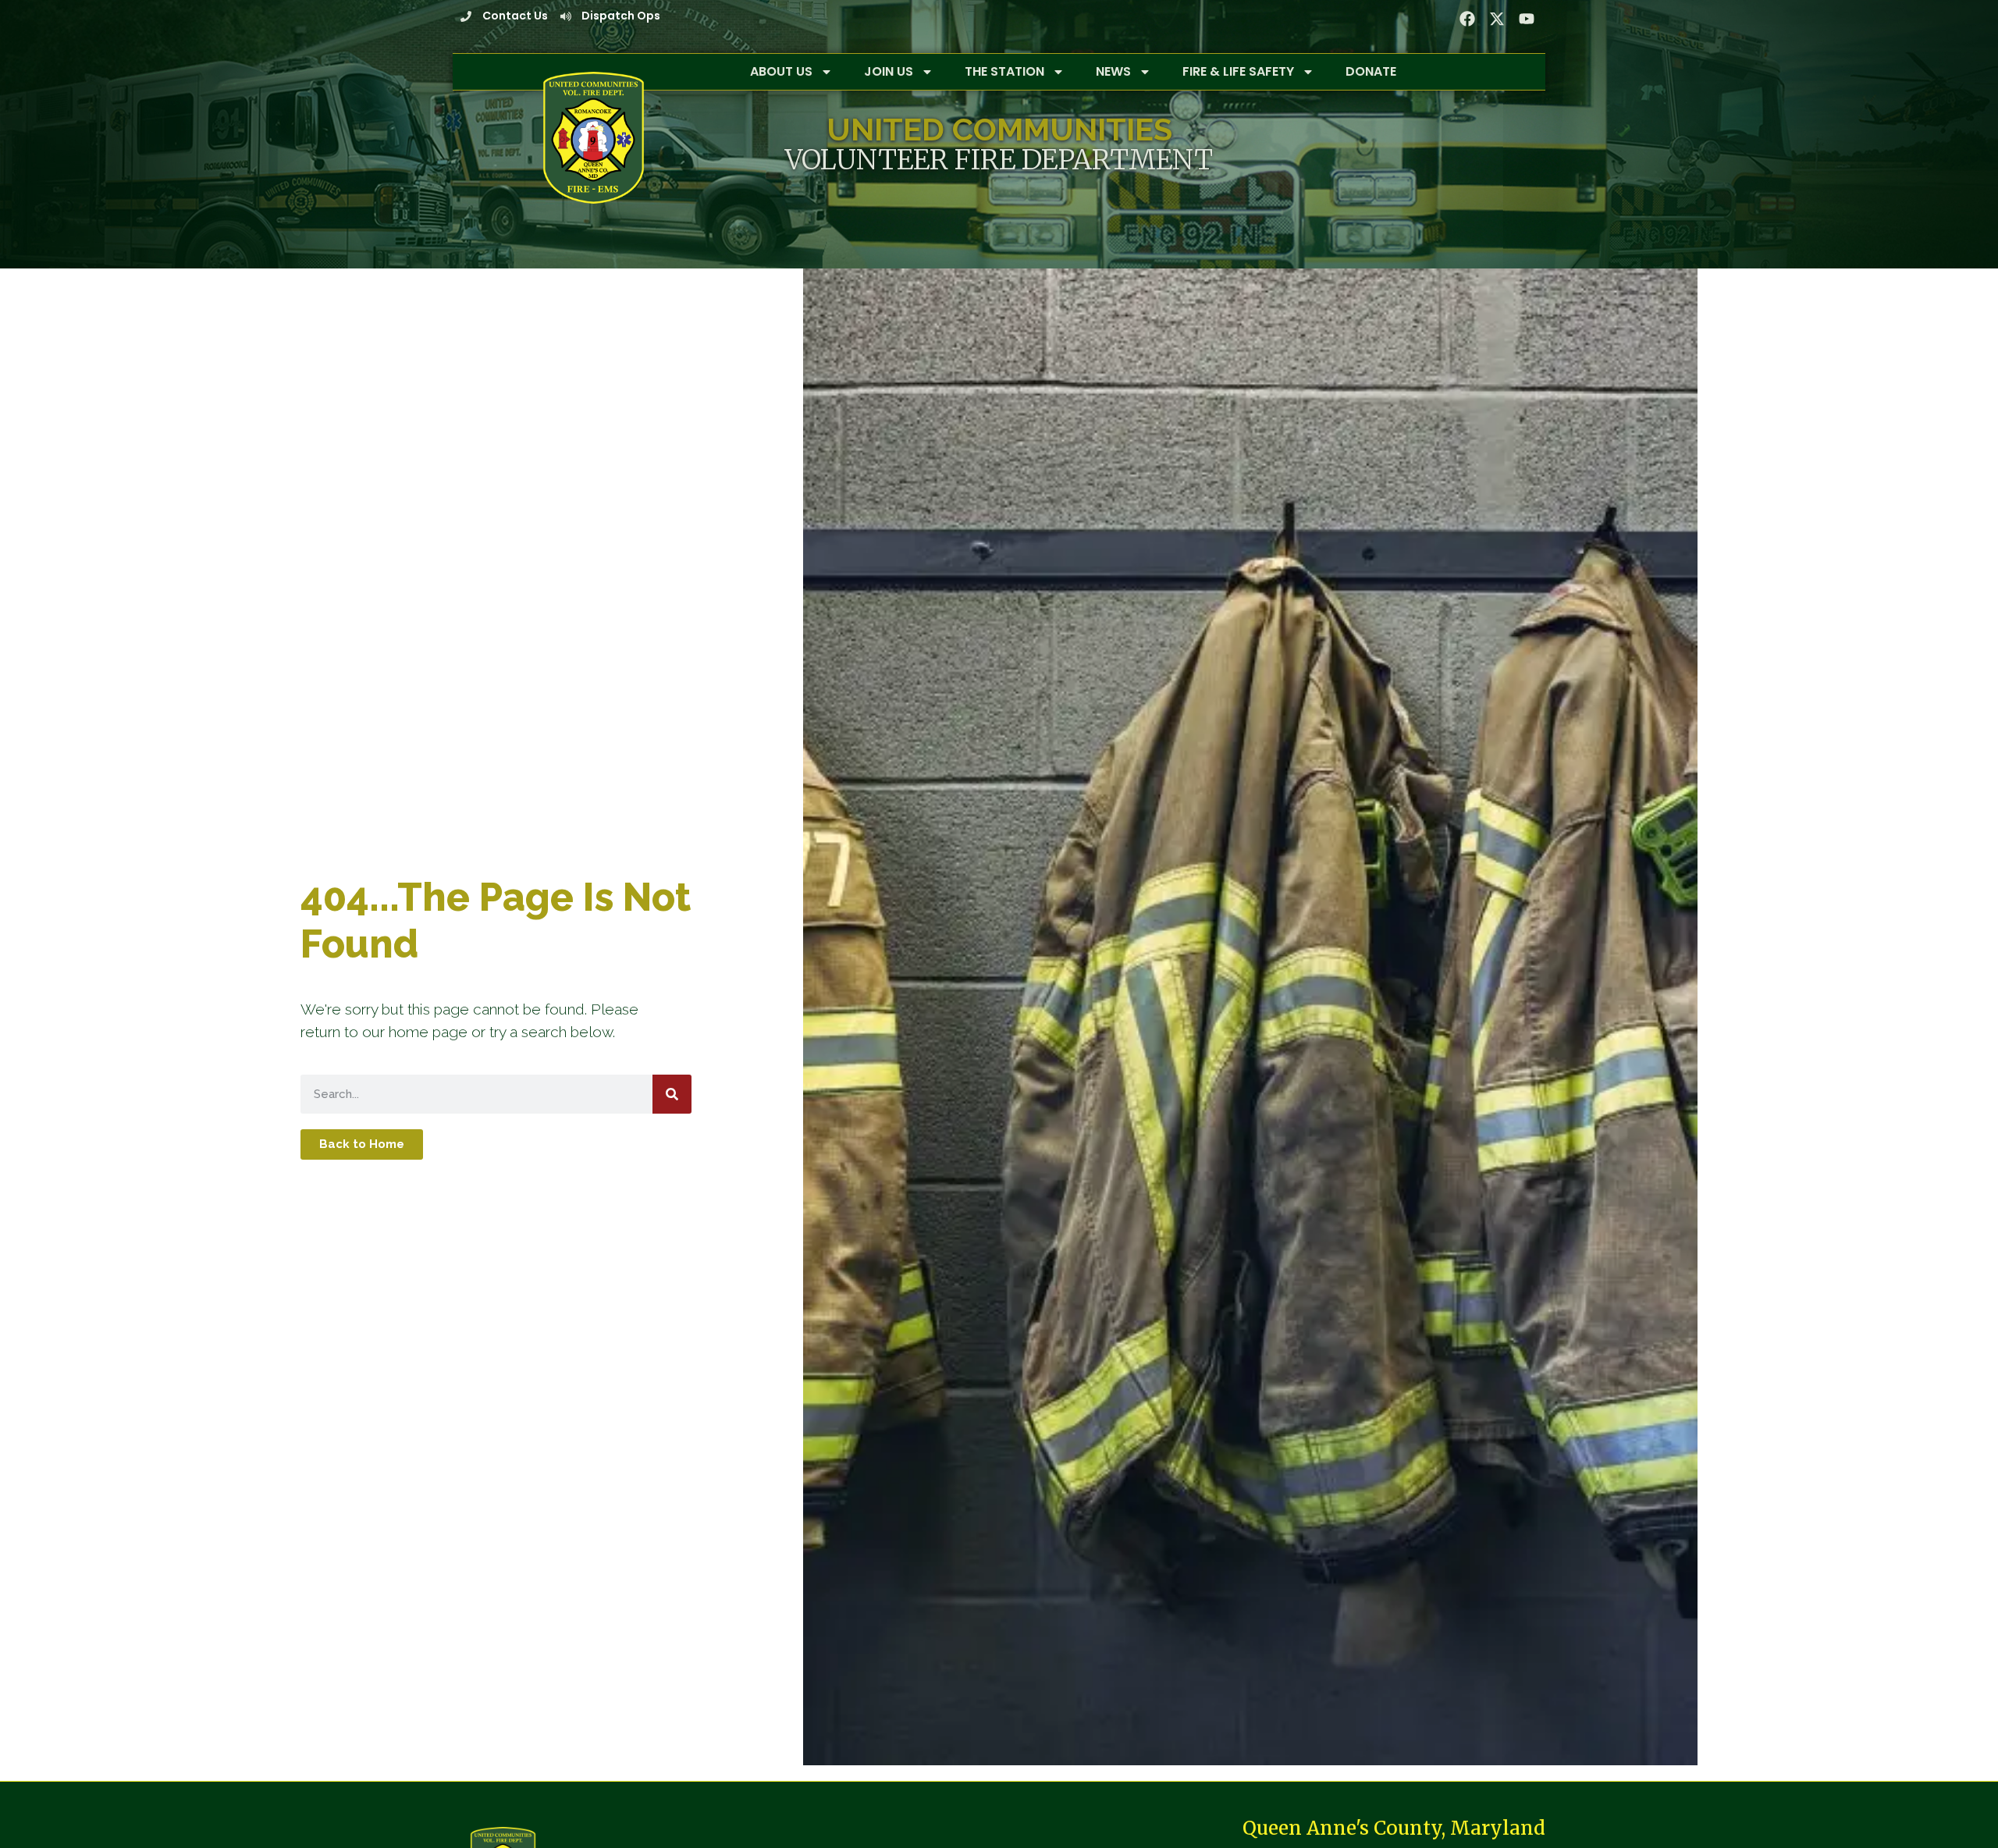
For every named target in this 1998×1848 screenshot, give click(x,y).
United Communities (999, 129)
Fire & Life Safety (1238, 71)
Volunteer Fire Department (999, 160)
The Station (1004, 71)
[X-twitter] (1497, 19)
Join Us (889, 71)
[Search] (672, 1094)
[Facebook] (1467, 19)
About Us (781, 71)
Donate (1371, 71)
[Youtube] (1527, 19)
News (1113, 71)
